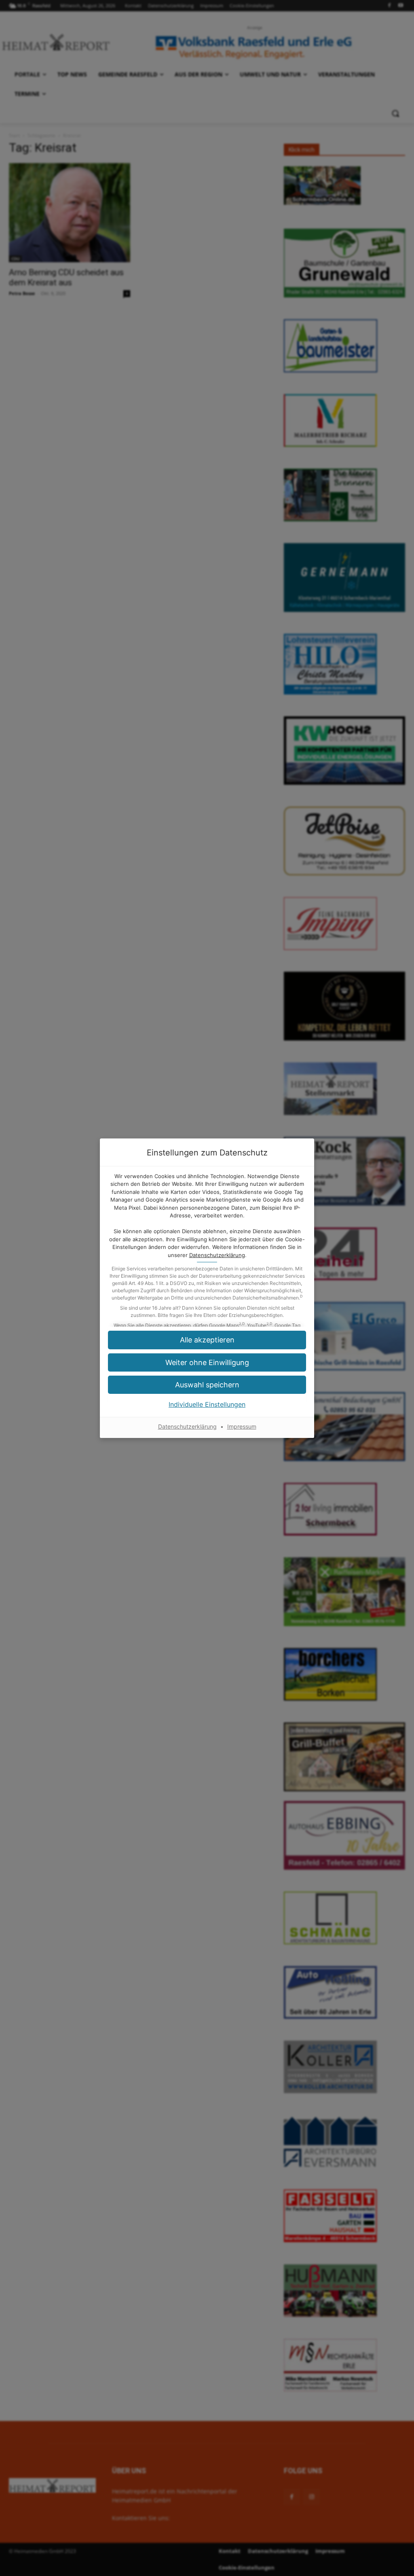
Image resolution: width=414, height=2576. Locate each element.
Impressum (242, 1426)
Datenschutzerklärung (217, 1255)
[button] (207, 1385)
